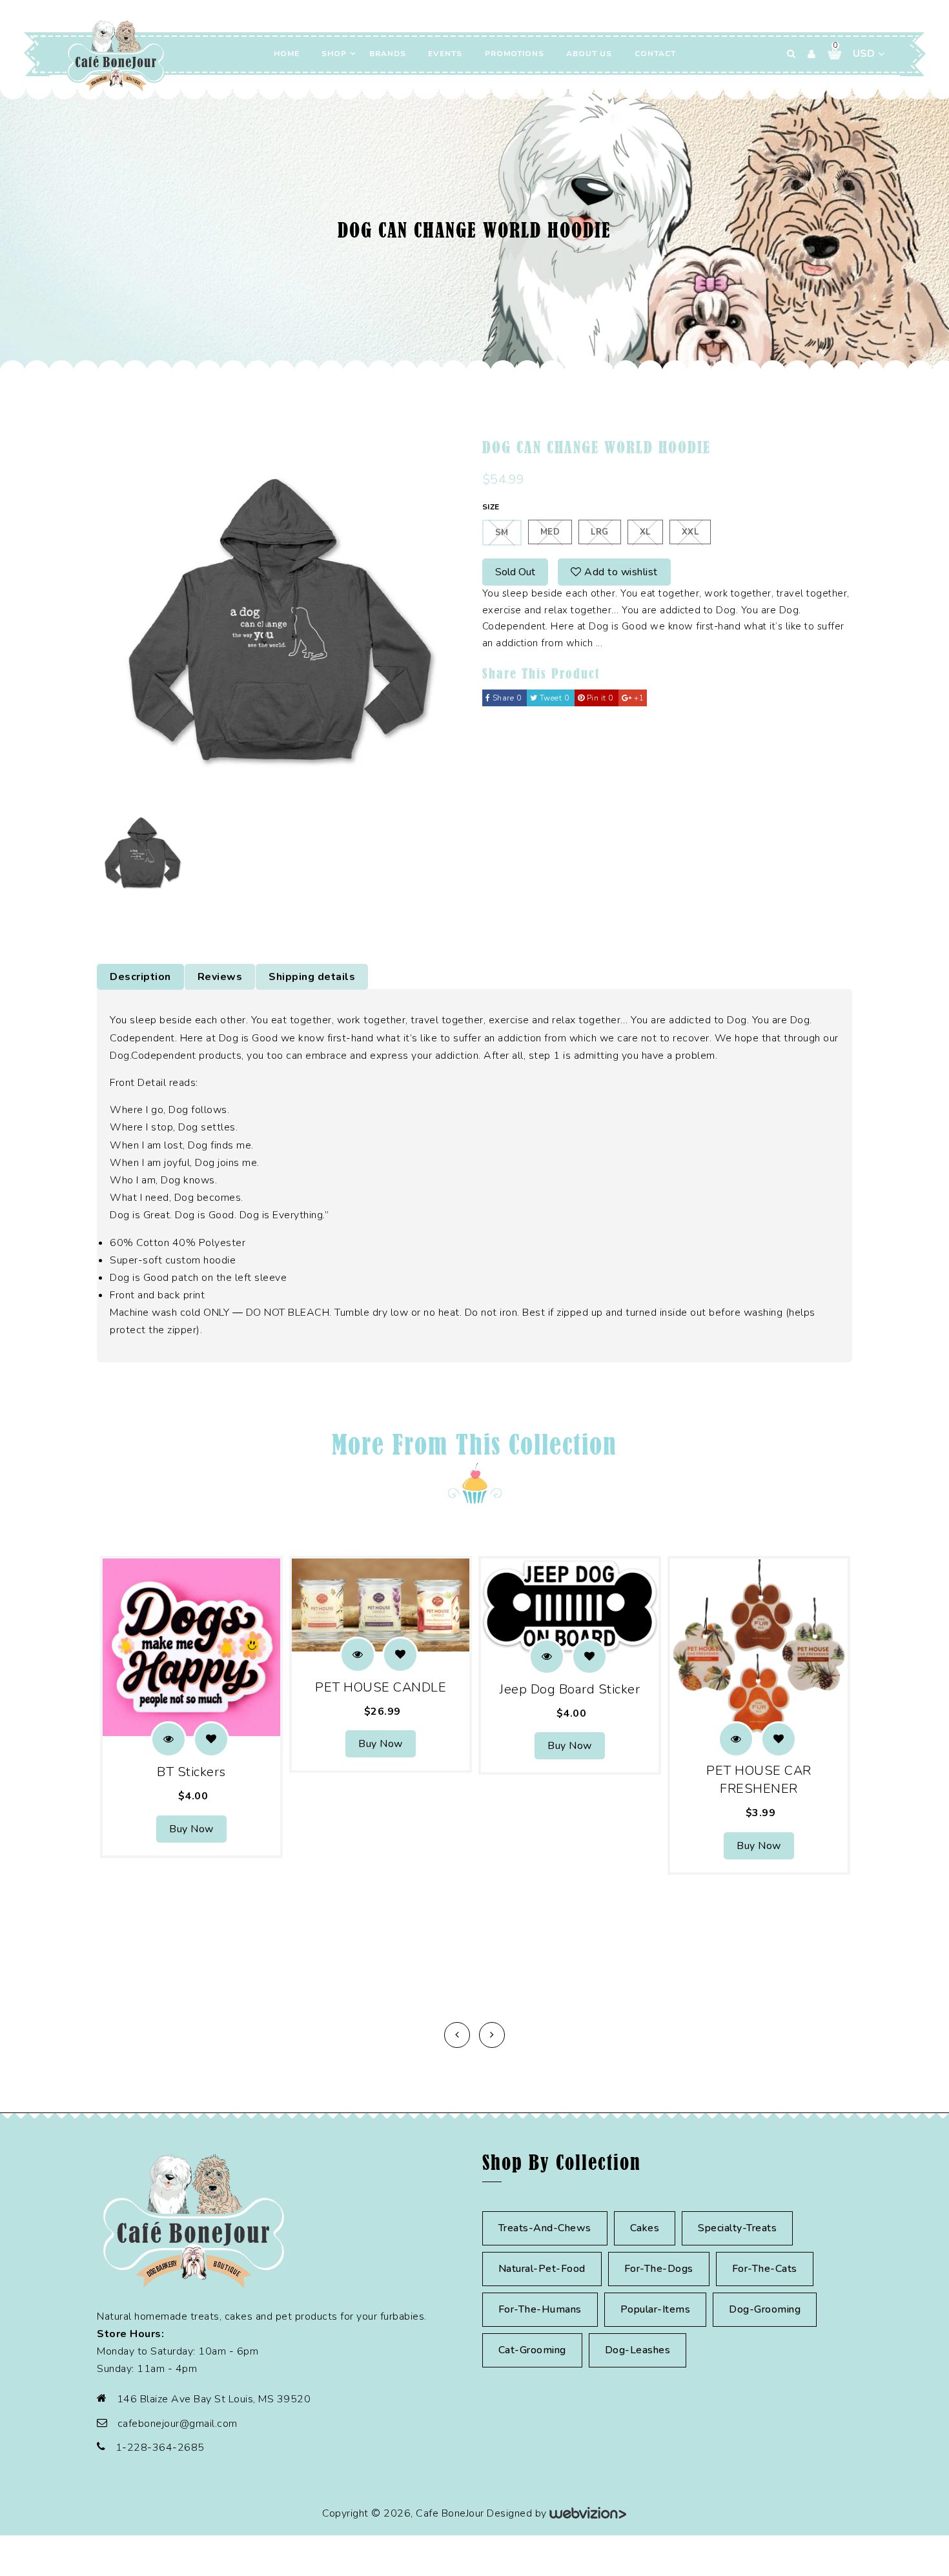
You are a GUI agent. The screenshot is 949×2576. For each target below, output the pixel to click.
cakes (645, 2228)
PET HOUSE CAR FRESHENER (759, 1780)
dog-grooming (765, 2309)
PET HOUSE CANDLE (381, 1687)
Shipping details (312, 977)
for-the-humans (540, 2309)
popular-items (656, 2309)
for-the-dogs (659, 2269)
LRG (600, 532)
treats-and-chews (545, 2228)
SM (502, 533)
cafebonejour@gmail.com (178, 2424)
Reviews (220, 977)
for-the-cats (765, 2269)
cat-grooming (532, 2350)
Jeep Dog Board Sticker (570, 1689)
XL (645, 532)
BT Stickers (191, 1772)
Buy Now (191, 1829)
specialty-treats (737, 2228)
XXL (690, 532)
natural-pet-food (542, 2269)
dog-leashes (638, 2350)
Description (140, 977)
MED (550, 532)
